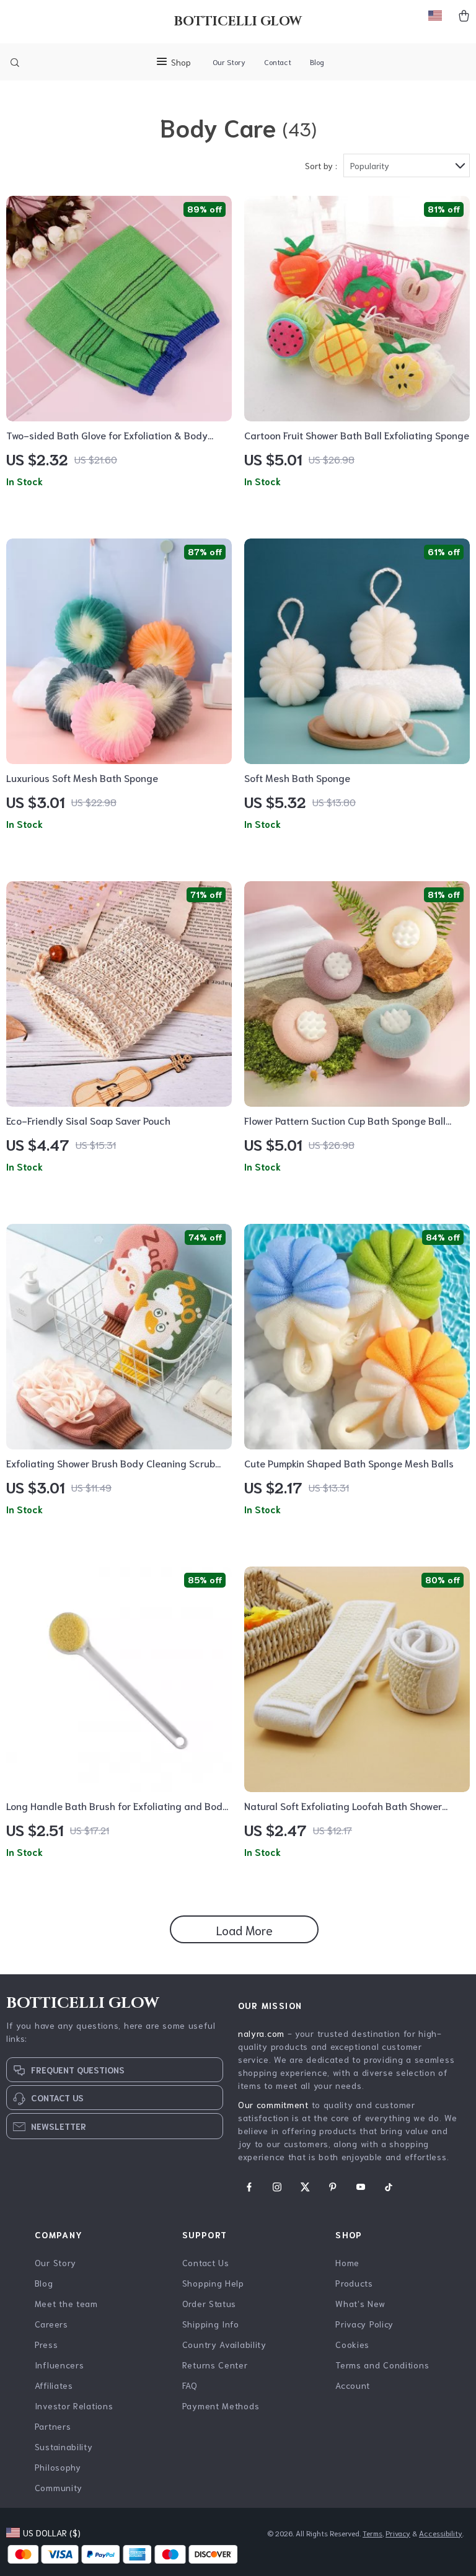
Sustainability (64, 2446)
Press (46, 2344)
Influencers (59, 2365)
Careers (51, 2324)
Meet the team (66, 2303)
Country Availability (224, 2344)
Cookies (352, 2344)
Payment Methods (221, 2406)
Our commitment (273, 2104)
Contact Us (206, 2262)
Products (354, 2283)
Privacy (398, 2533)
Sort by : (321, 165)
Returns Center (215, 2365)
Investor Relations (74, 2406)
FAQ (190, 2385)
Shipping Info (211, 2324)
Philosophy (58, 2467)
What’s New (360, 2303)
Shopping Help (213, 2283)
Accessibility (441, 2533)
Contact (278, 62)
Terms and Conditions (382, 2365)
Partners (53, 2426)
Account (353, 2385)
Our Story (229, 62)
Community (59, 2487)
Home (347, 2262)
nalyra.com (261, 2033)
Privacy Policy (364, 2324)
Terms (372, 2533)
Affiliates (54, 2385)
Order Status (209, 2303)
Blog (317, 62)
